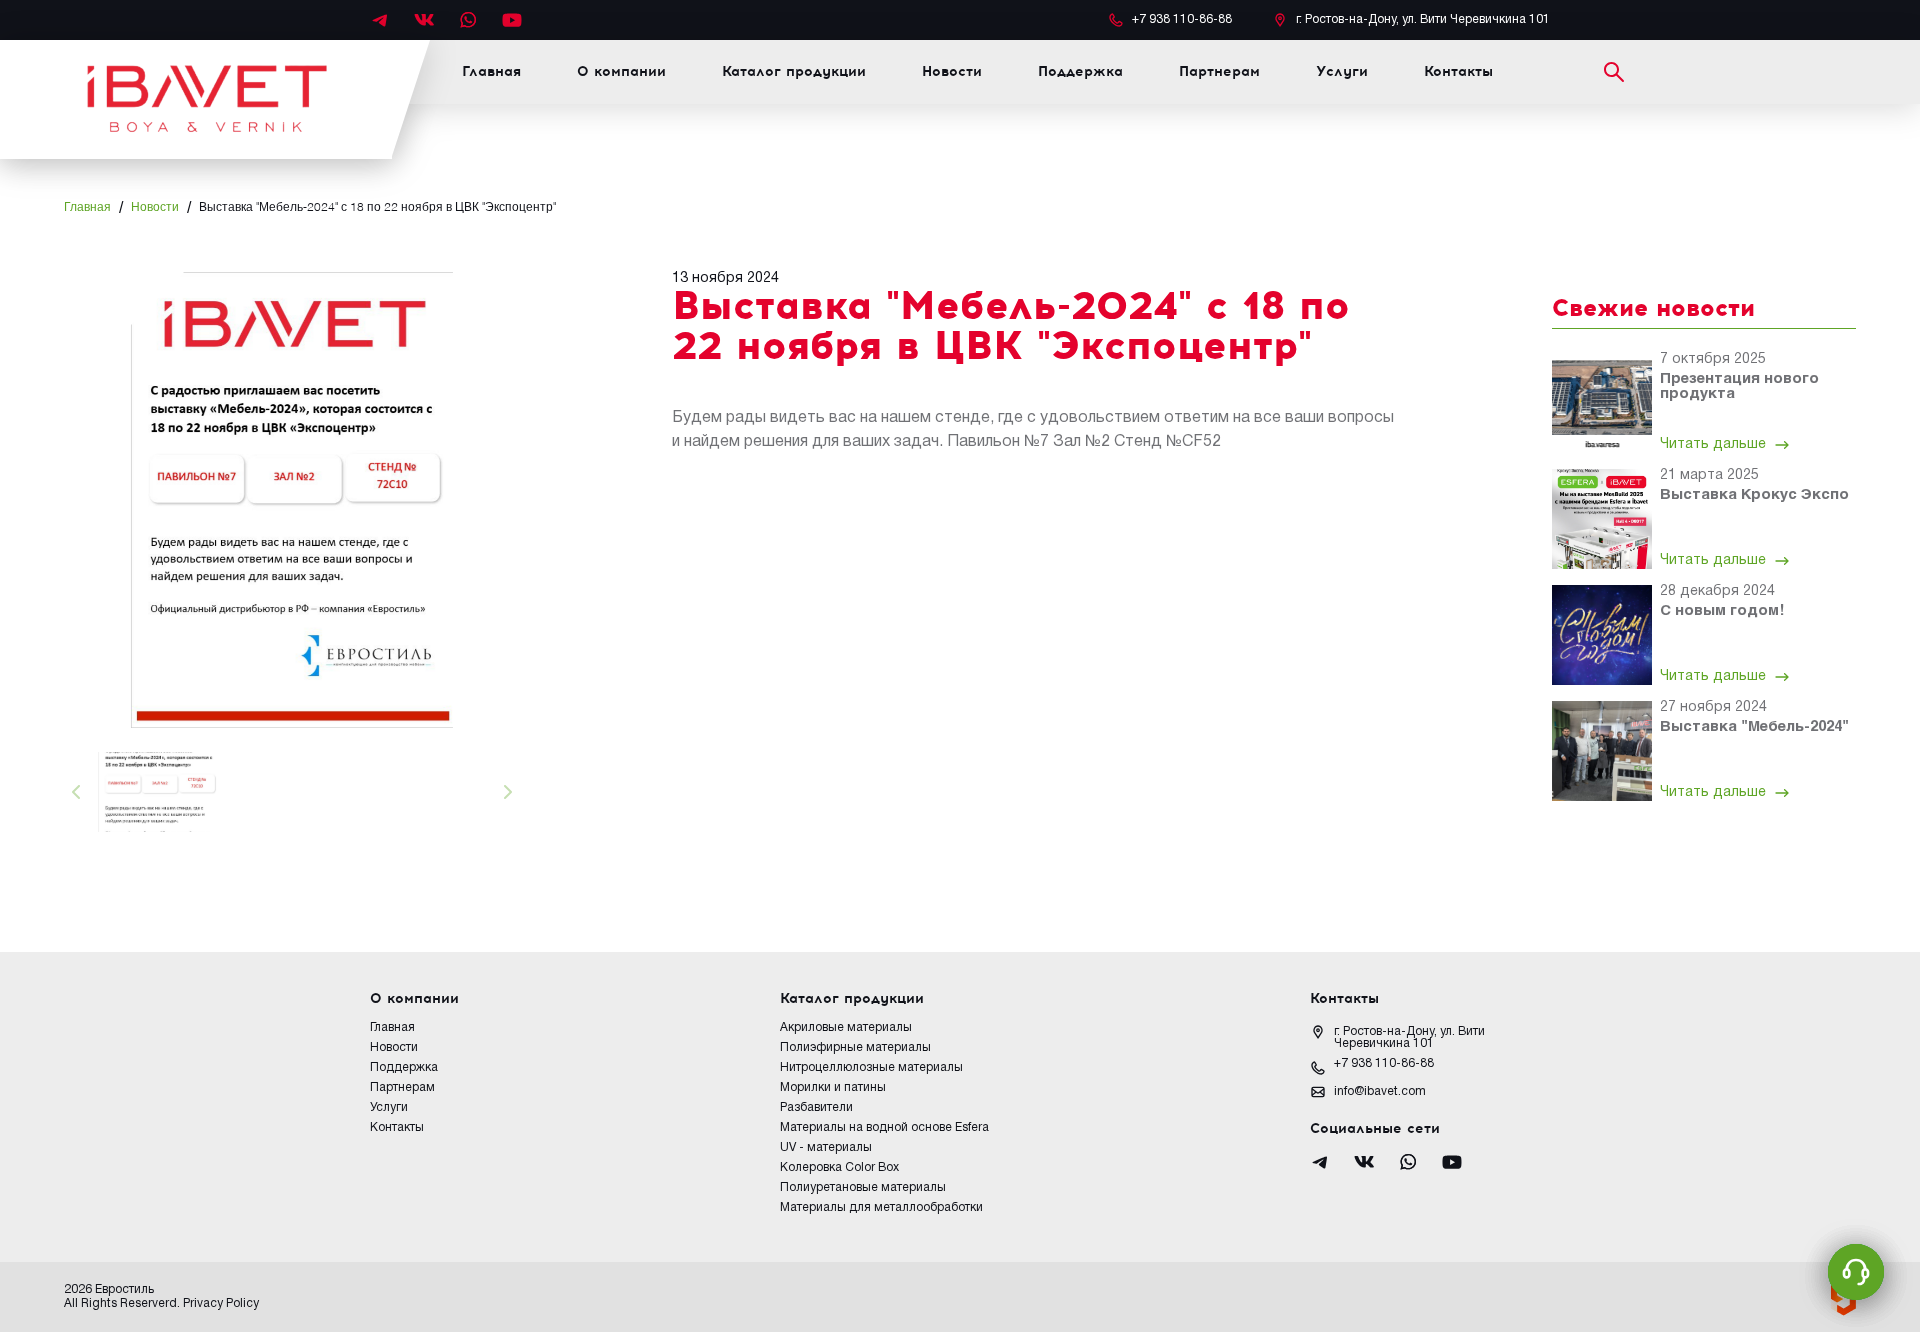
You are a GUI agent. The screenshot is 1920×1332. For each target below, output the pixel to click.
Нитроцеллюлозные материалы (871, 1067)
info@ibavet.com (1380, 1091)
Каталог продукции (794, 71)
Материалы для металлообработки (881, 1207)
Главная (491, 71)
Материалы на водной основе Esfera (884, 1127)
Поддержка (1080, 71)
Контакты (1458, 71)
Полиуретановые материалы (863, 1187)
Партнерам (1219, 71)
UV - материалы (826, 1147)
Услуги (1342, 71)
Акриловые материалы (846, 1027)
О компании (621, 71)
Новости (952, 71)
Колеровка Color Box (839, 1167)
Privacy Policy (221, 1303)
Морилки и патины (833, 1087)
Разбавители (816, 1107)
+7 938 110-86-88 (1384, 1063)
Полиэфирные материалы (855, 1047)
